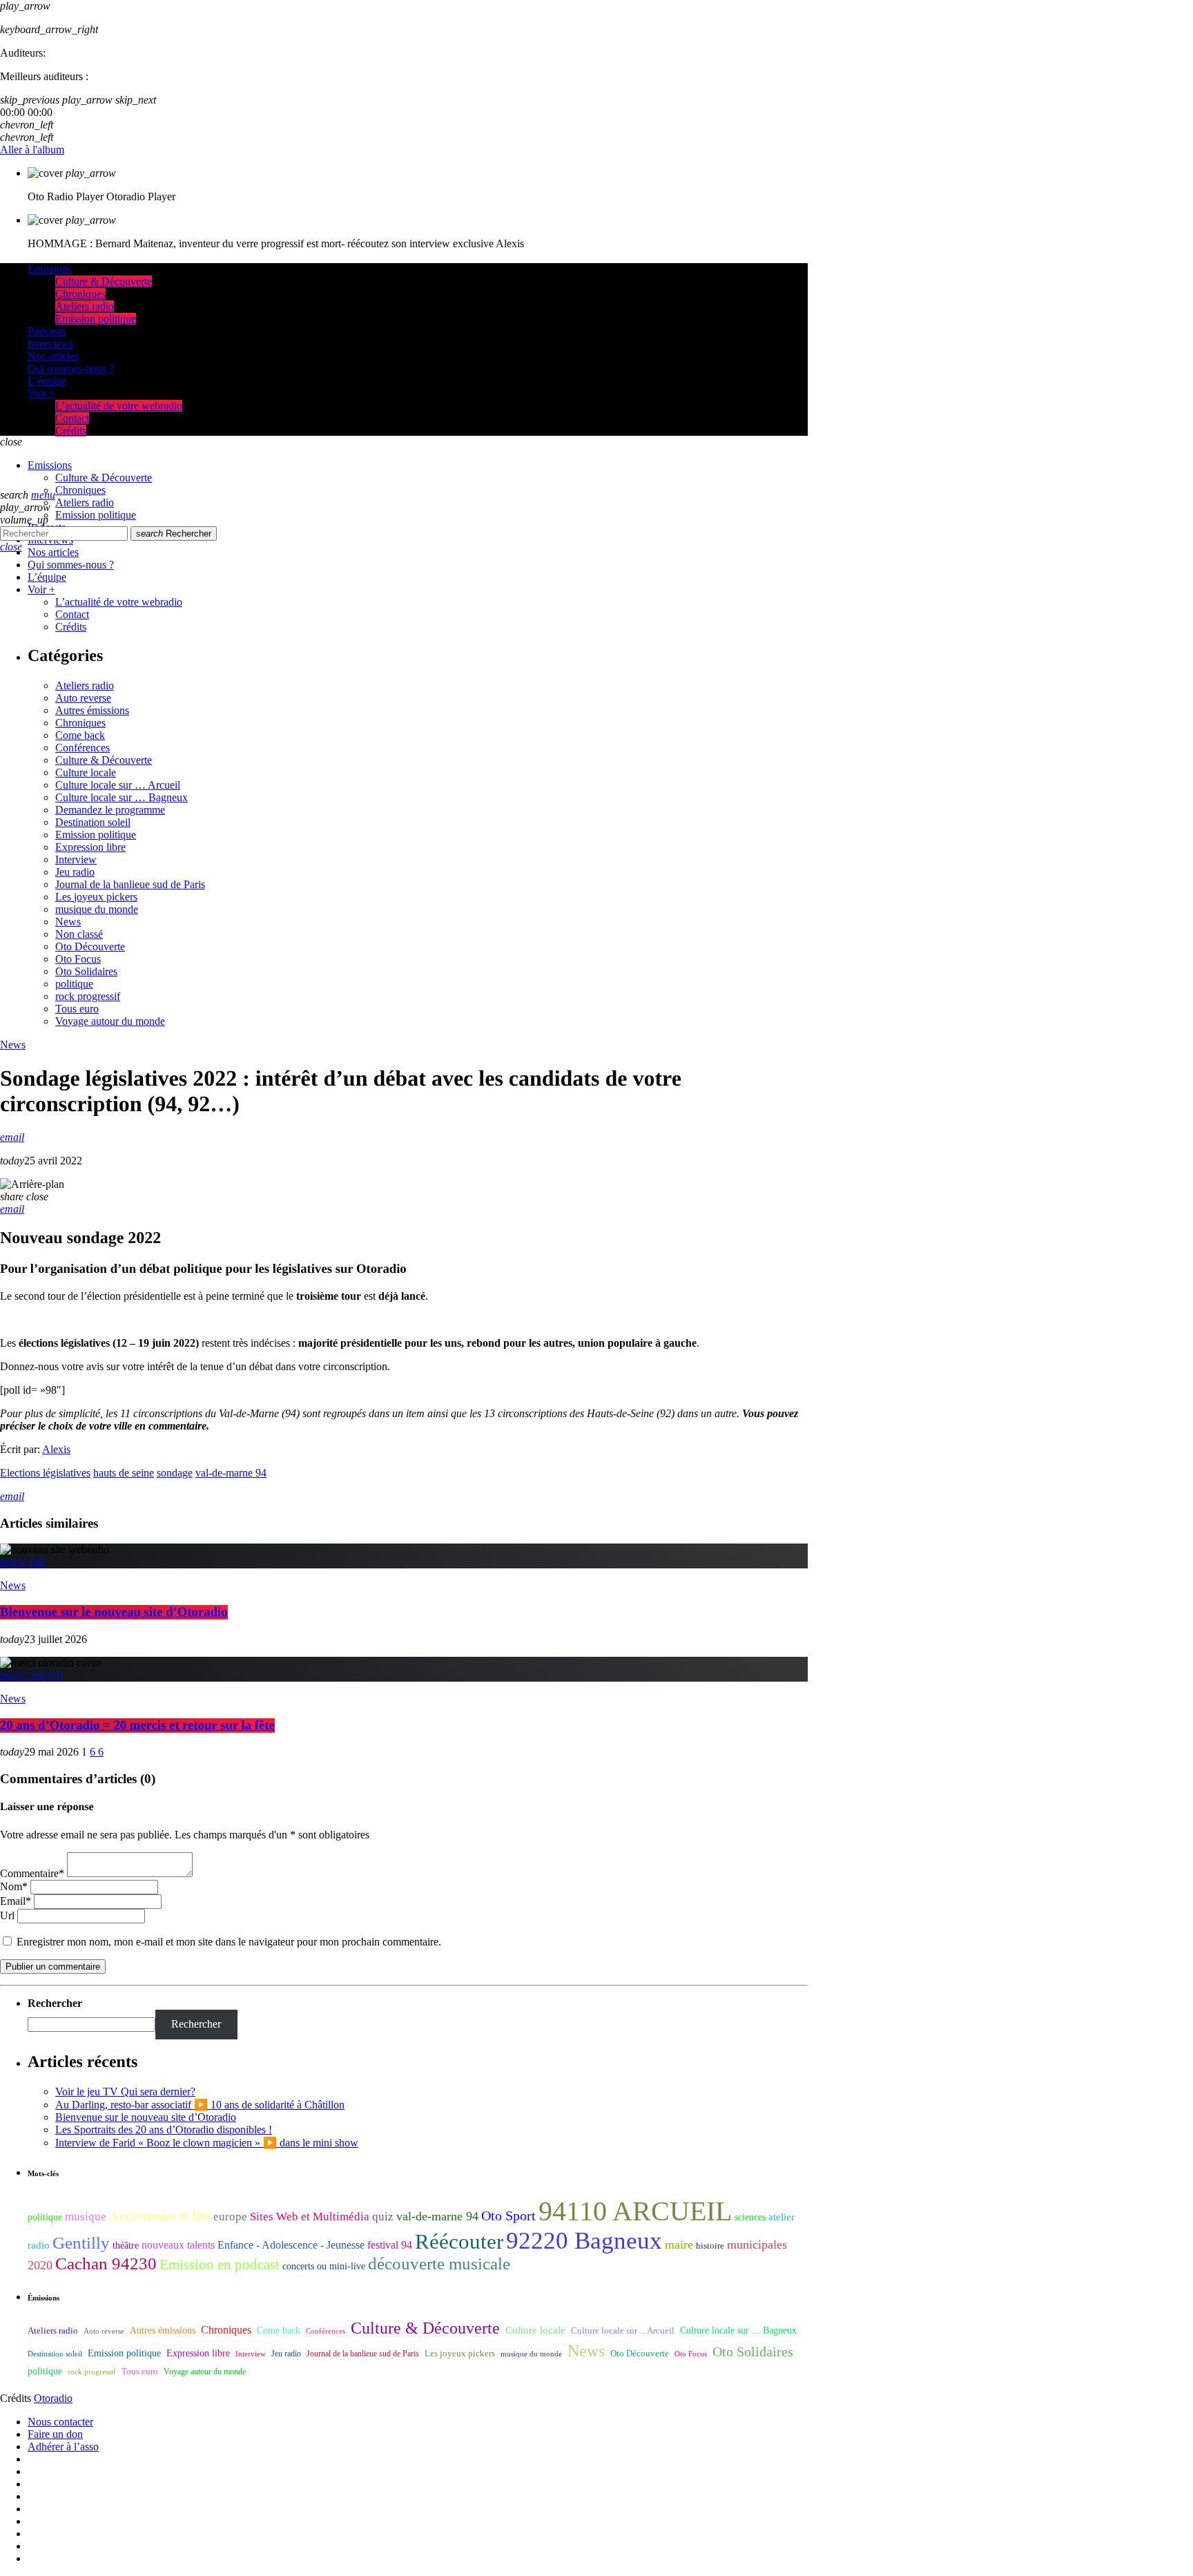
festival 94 (390, 2245)
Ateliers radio (85, 685)
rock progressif (88, 996)
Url (7, 1915)
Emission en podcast (220, 2265)
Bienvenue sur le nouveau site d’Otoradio (114, 1612)
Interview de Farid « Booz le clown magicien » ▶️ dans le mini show (207, 2143)
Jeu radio (75, 872)
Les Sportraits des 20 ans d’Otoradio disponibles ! (164, 2130)
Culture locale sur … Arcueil (118, 785)
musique (86, 2217)
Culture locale (86, 772)
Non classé (79, 934)
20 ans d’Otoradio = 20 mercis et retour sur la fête (137, 1726)
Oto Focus (78, 959)
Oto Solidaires (86, 971)
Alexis (56, 1449)
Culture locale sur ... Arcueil (623, 2331)
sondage (175, 1473)
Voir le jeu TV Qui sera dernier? (125, 2092)
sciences (750, 2217)
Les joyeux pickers (96, 897)
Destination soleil (93, 822)
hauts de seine (124, 1473)
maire (679, 2245)
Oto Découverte (90, 946)
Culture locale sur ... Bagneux (738, 2330)
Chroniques (80, 723)
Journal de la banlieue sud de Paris (130, 884)
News (68, 922)
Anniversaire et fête (160, 2216)
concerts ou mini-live (324, 2266)
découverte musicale (439, 2263)
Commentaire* (32, 1873)
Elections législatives (45, 1473)
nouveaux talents (178, 2245)
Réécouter (459, 2242)
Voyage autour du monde (110, 1021)
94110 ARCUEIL (635, 2211)
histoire (710, 2246)
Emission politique (96, 835)
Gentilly (81, 2243)
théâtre (126, 2246)
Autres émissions (92, 710)
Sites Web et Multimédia (310, 2217)
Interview (76, 859)
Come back (80, 735)
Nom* (14, 1886)
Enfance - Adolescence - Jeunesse (291, 2245)
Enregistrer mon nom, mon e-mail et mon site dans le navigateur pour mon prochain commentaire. (229, 1942)
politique (74, 984)
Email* (16, 1901)
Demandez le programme (110, 810)
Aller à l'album (32, 150)
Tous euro (77, 1009)
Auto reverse (83, 698)
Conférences (83, 748)
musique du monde (97, 909)
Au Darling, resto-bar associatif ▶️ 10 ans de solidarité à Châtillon (200, 2105)
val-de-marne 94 (231, 1473)
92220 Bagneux (584, 2240)
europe (230, 2217)
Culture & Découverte (104, 760)
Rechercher (174, 534)
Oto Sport (508, 2215)
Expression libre (90, 847)
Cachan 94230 (106, 2263)
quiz (383, 2217)
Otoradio (53, 2398)
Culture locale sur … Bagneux (122, 797)
